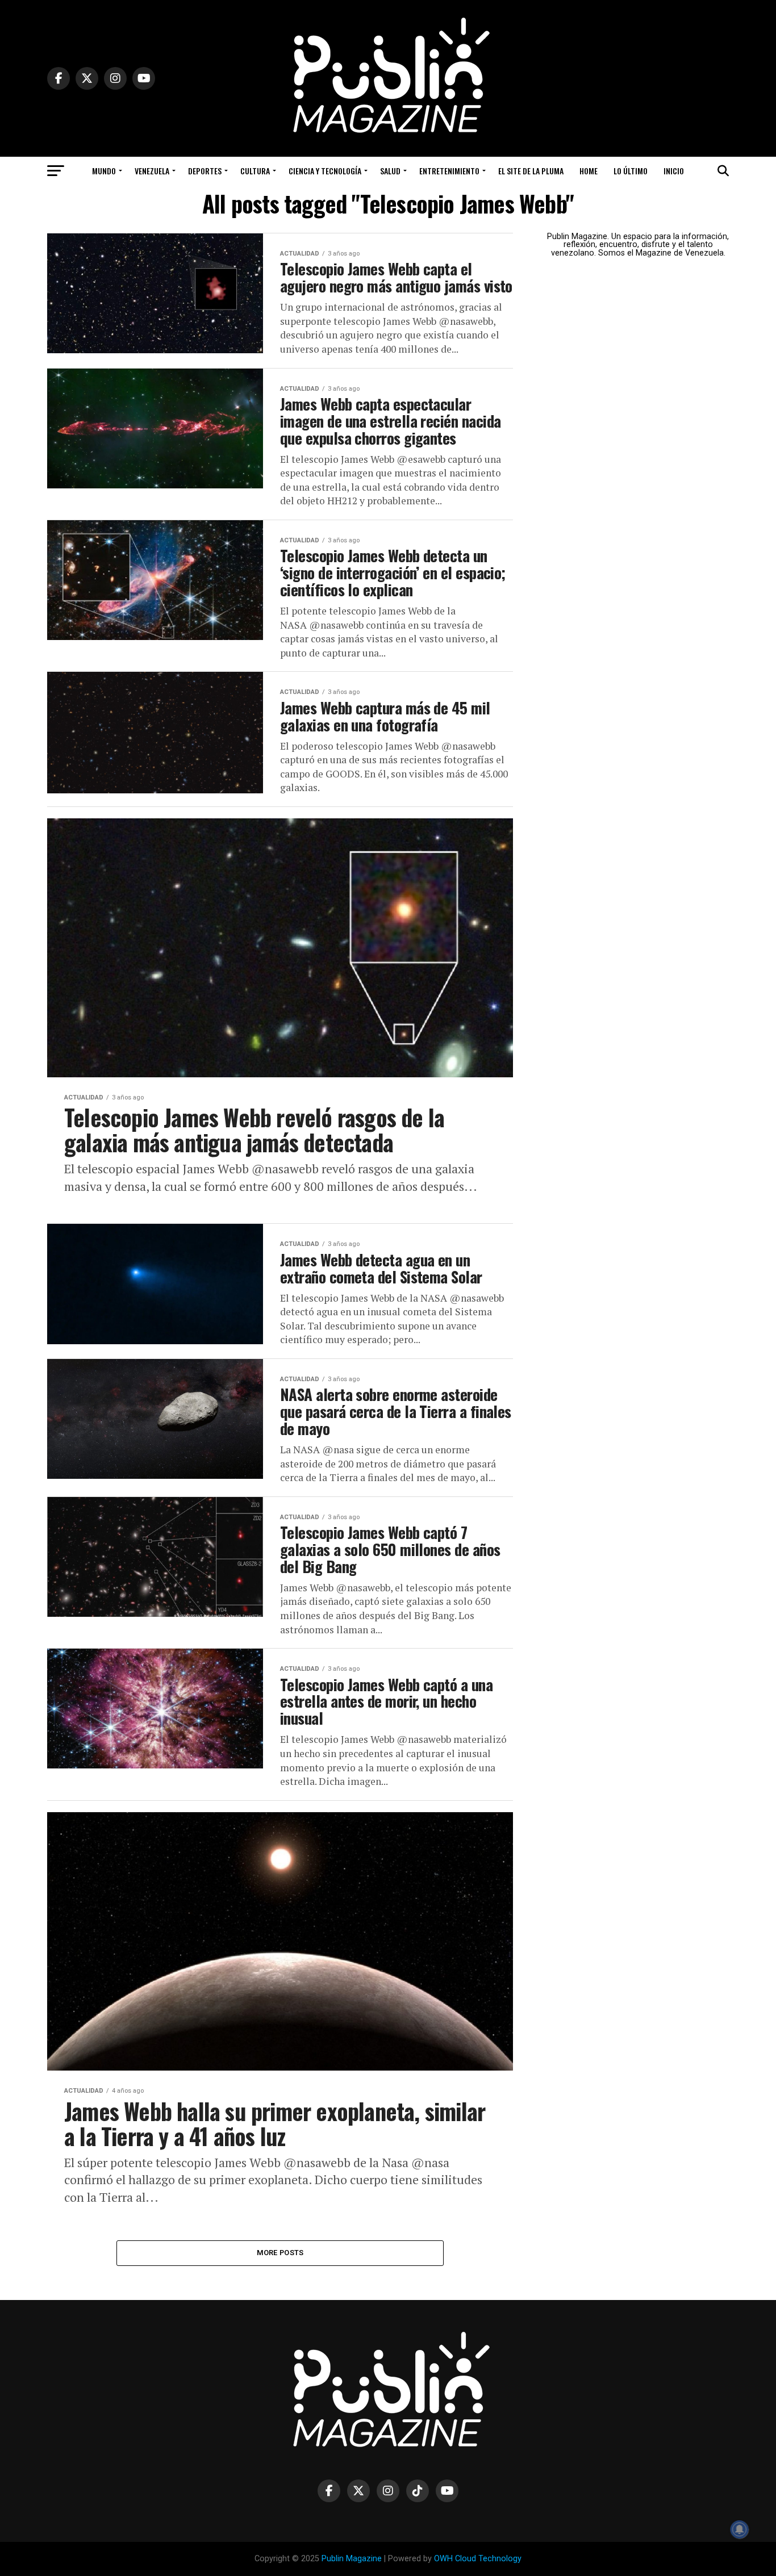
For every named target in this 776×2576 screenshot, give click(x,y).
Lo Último (631, 171)
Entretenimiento (449, 171)
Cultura (255, 171)
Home (589, 171)
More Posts (280, 2253)
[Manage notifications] (740, 2529)
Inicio (674, 171)
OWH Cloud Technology (478, 2559)
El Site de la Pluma (531, 171)
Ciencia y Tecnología (325, 171)
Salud (390, 171)
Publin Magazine (352, 2559)
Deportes (205, 171)
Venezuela (152, 171)
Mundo (104, 171)
